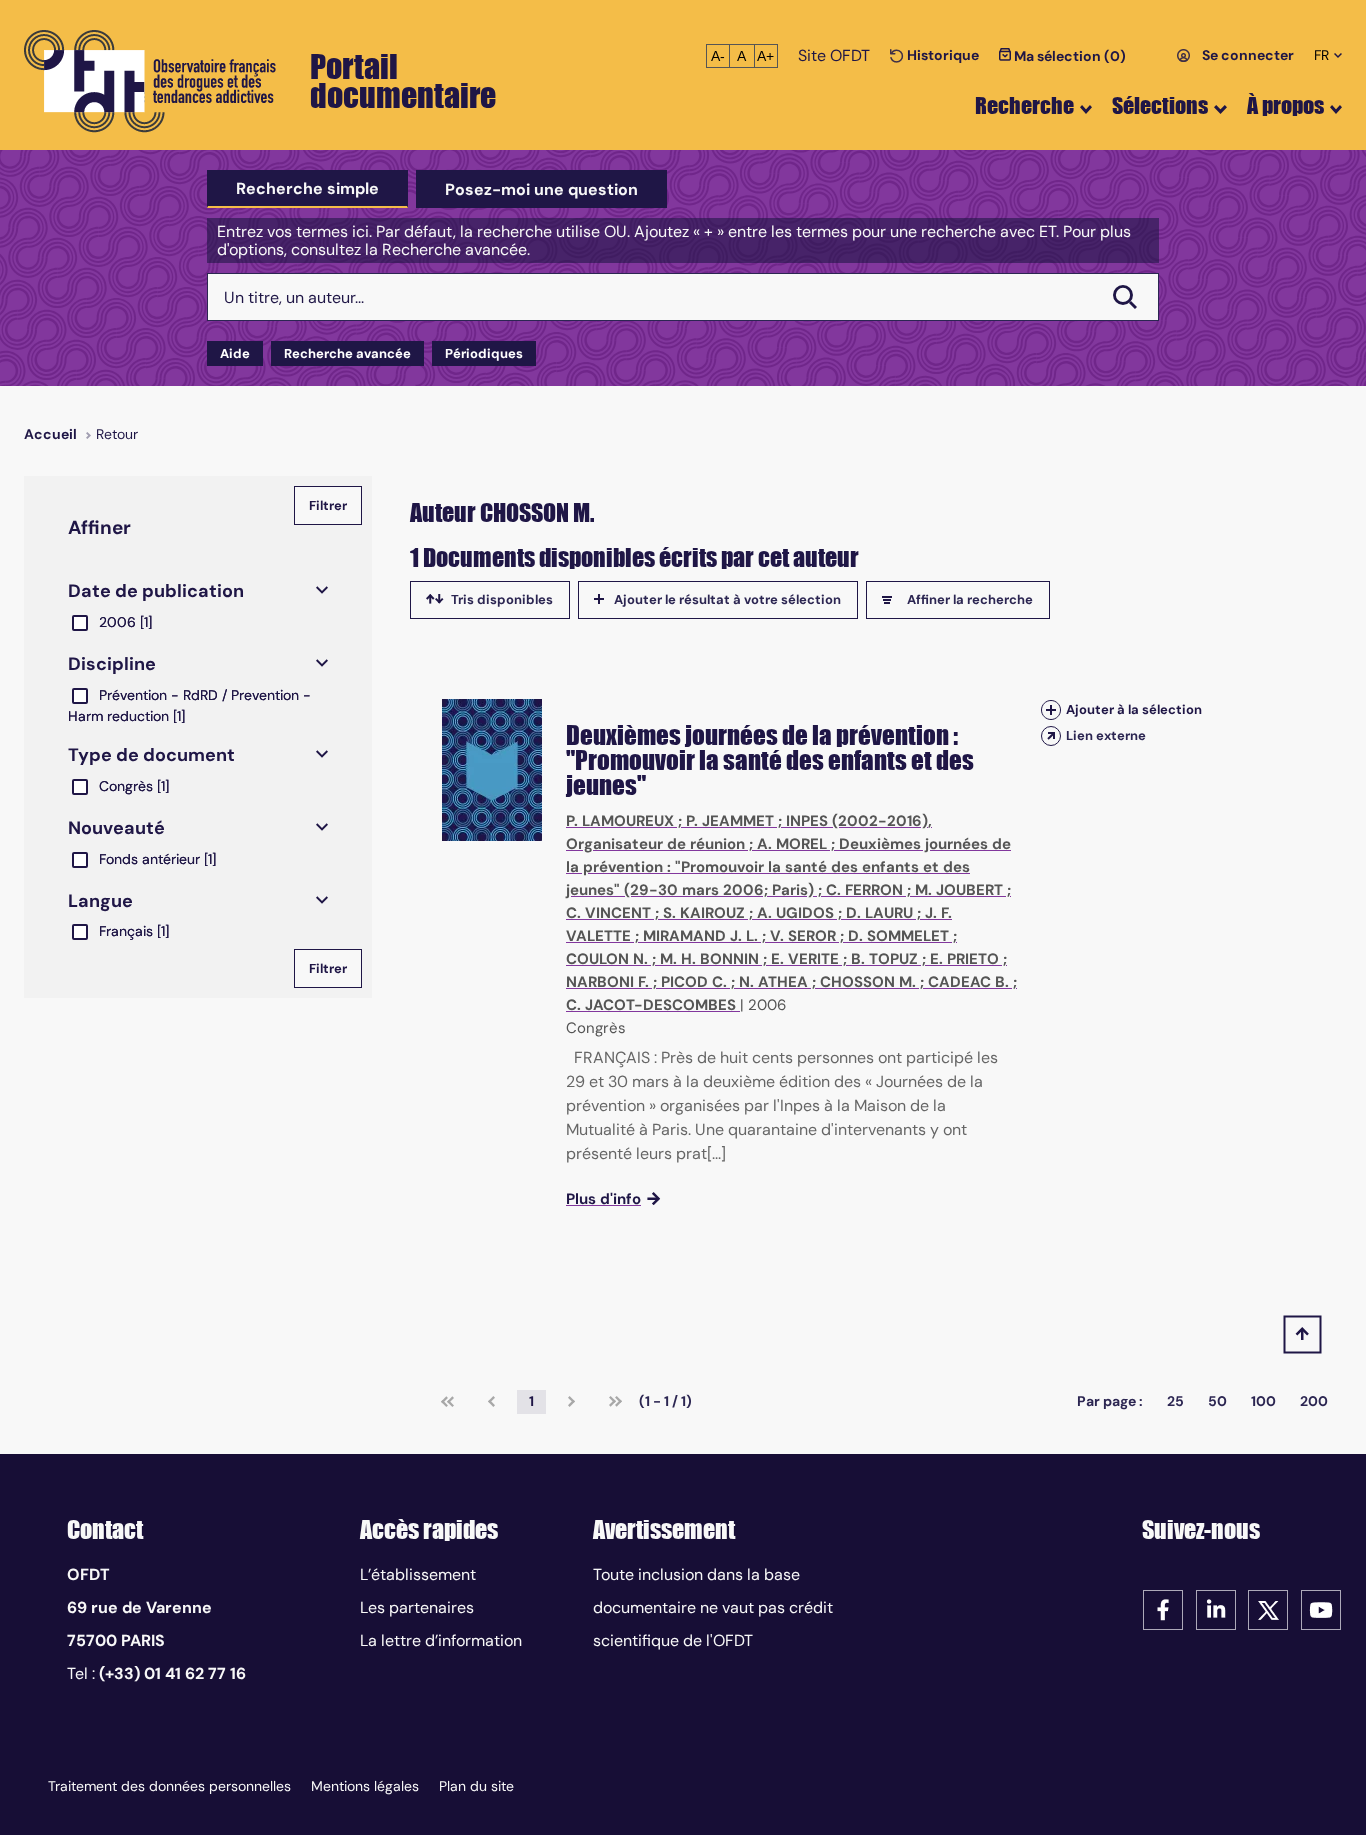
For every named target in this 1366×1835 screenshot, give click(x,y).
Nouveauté (116, 828)
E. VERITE (805, 959)
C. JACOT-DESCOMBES (651, 1005)
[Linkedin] (1216, 1608)
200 (1314, 1401)
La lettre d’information (441, 1640)
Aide (235, 353)
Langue (100, 901)
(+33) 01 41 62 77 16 (172, 1673)
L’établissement (418, 1574)
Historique (941, 55)
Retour (117, 434)
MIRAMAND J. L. (700, 936)
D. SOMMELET (898, 936)
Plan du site (476, 1786)
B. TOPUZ (884, 959)
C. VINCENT (608, 913)
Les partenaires (417, 1607)
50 (1217, 1401)
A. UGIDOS (795, 913)
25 (1175, 1401)
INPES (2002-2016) (857, 821)
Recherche (1024, 105)
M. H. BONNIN (709, 959)
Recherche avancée (347, 353)
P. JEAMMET (730, 821)
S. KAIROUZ (704, 913)
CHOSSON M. (868, 982)
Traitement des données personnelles (169, 1786)
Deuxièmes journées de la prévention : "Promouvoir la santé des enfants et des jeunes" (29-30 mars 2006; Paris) (788, 867)
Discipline (112, 664)
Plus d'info (603, 1199)
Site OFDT (834, 55)
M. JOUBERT (959, 890)
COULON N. (607, 959)
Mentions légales (365, 1786)
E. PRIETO (964, 959)
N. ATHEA (773, 982)
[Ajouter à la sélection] (1051, 709)
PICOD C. (694, 982)
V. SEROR (803, 936)
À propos (1285, 105)
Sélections (1160, 105)
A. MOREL (792, 844)
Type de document (151, 755)
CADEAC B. (968, 982)
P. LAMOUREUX (620, 821)
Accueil (50, 434)
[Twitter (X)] (1268, 1608)
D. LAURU (879, 913)
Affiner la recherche (970, 599)
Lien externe (1106, 735)
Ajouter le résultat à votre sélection (727, 599)
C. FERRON (864, 890)
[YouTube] (1321, 1608)
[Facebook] (1163, 1608)
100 (1263, 1401)
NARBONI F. (607, 982)
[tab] (307, 189)
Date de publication (156, 591)
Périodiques (484, 353)
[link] (447, 1402)
